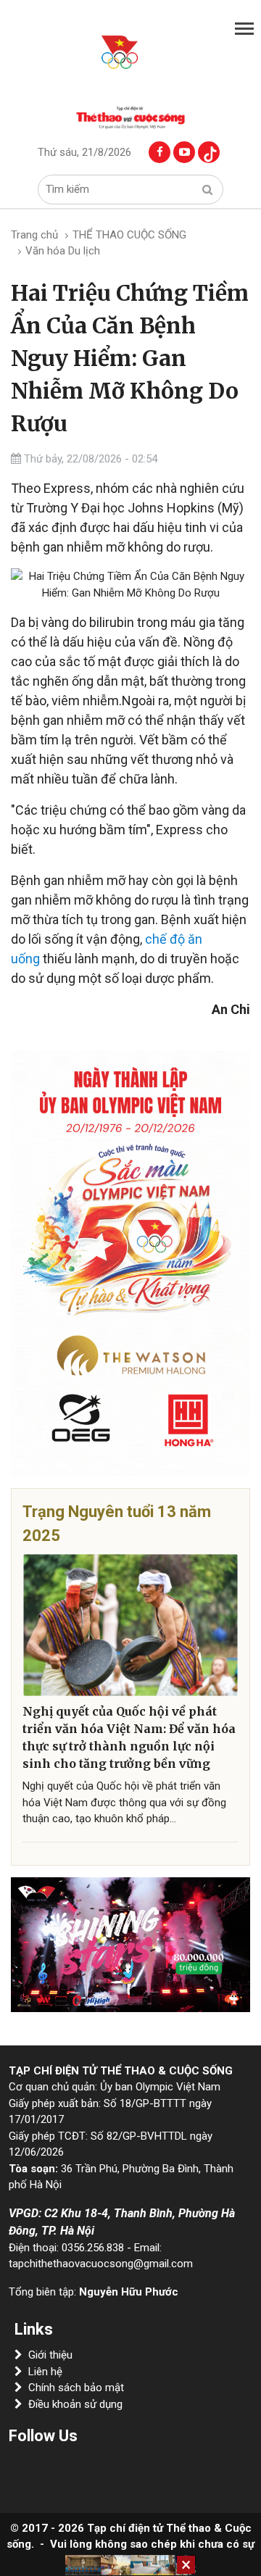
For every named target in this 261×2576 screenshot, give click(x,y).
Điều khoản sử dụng (75, 2404)
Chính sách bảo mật (76, 2388)
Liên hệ (45, 2372)
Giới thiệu (50, 2355)
